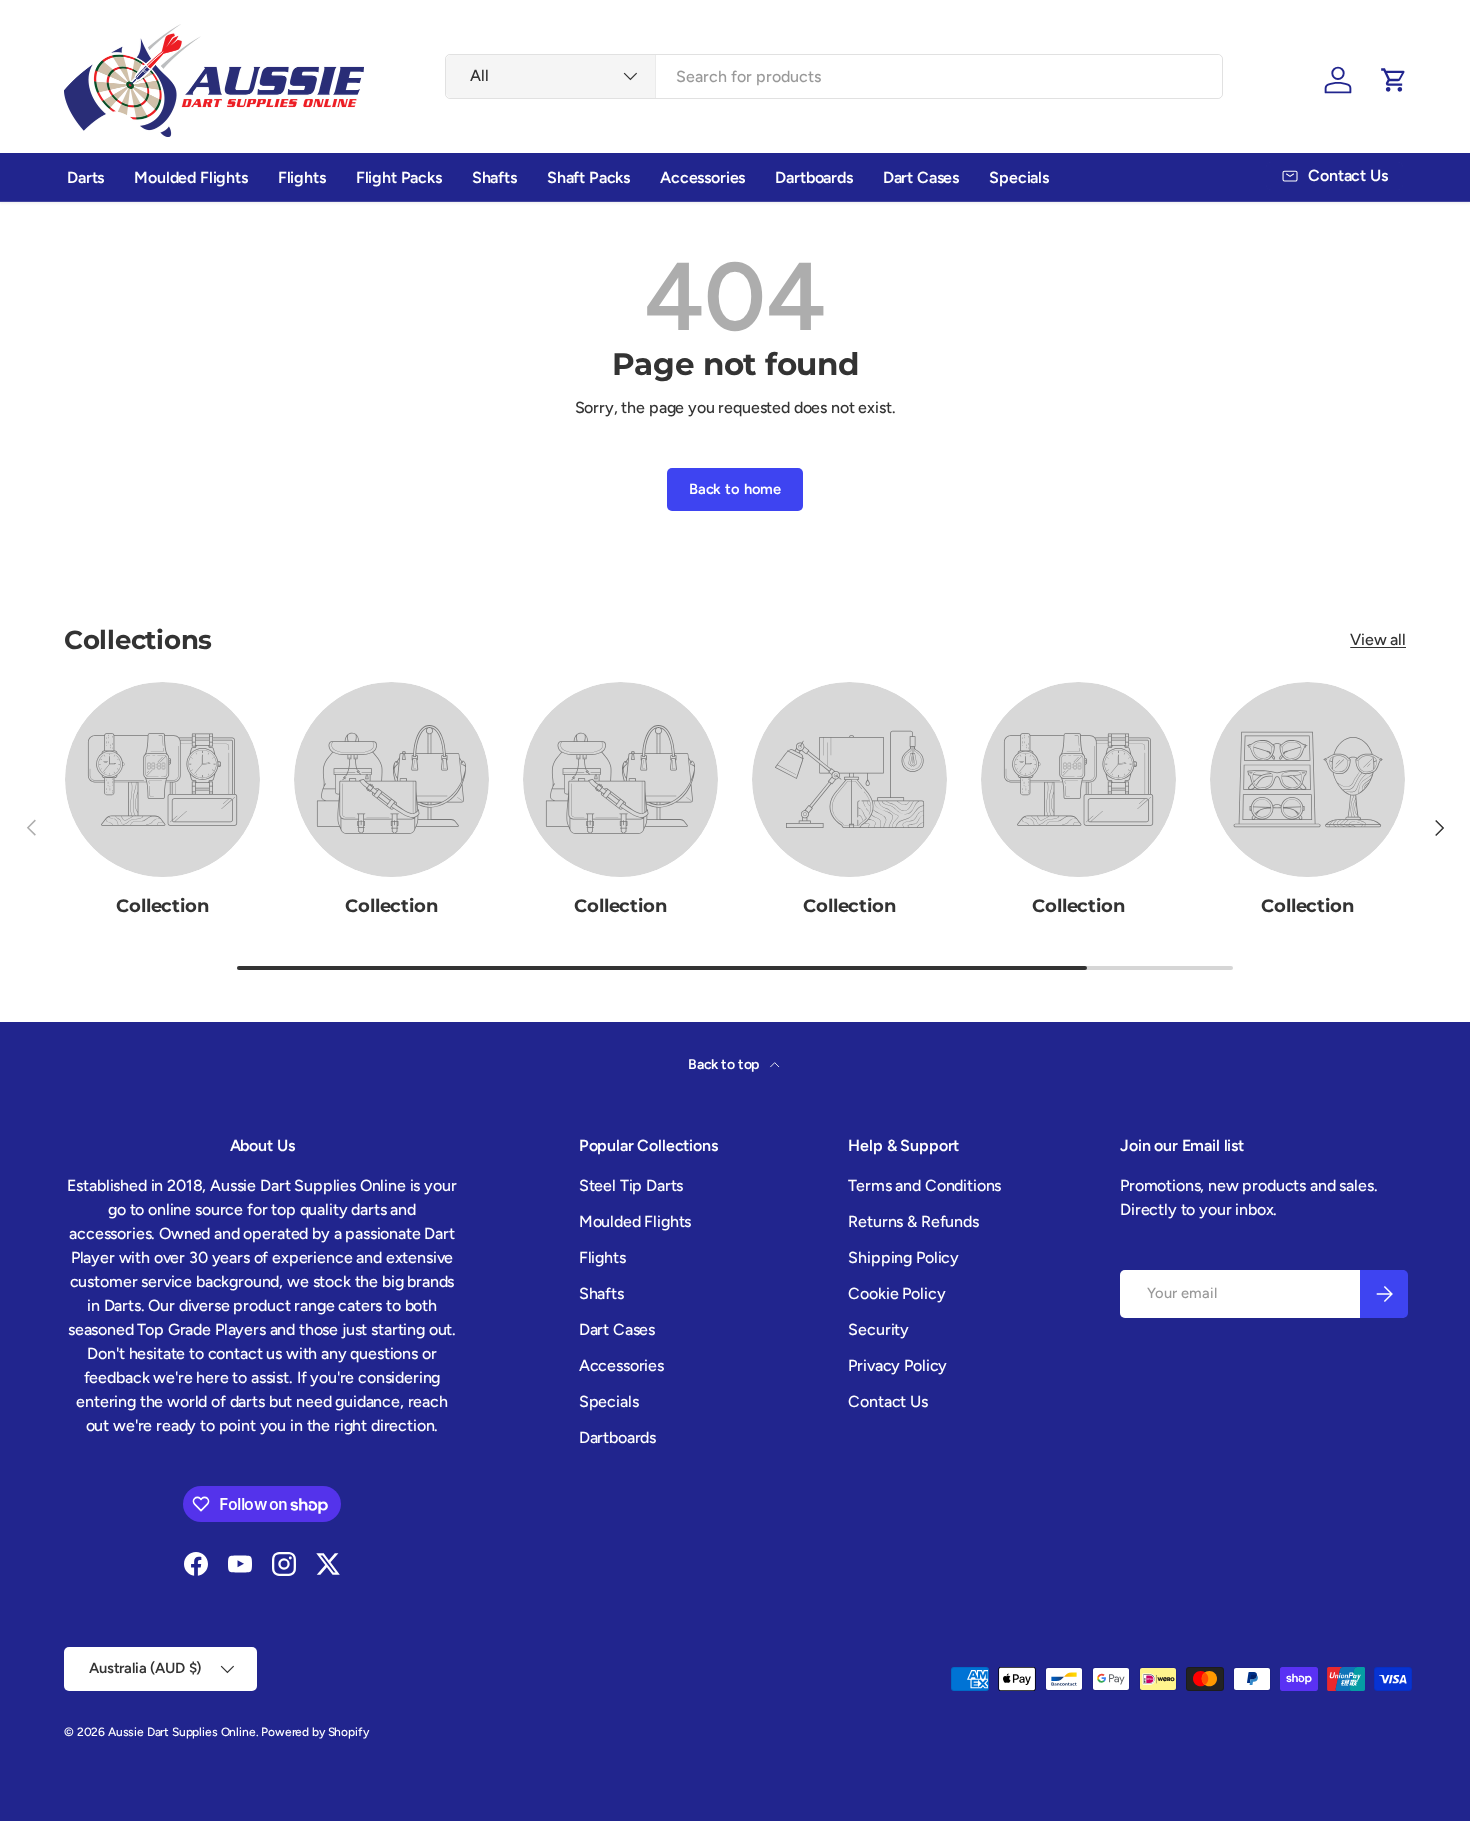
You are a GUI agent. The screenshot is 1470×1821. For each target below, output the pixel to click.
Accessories (702, 177)
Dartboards (813, 177)
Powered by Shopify (314, 1732)
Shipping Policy (903, 1257)
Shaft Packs (588, 177)
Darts (85, 177)
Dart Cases (921, 177)
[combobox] (834, 76)
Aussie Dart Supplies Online (182, 1732)
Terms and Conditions (924, 1185)
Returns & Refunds (913, 1221)
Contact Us (887, 1401)
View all (1378, 639)
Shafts (494, 177)
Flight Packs (399, 177)
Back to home (735, 489)
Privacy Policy (897, 1365)
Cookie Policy (896, 1293)
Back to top (725, 1064)
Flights (302, 177)
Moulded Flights (191, 177)
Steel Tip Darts (631, 1185)
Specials (1019, 177)
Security (878, 1329)
